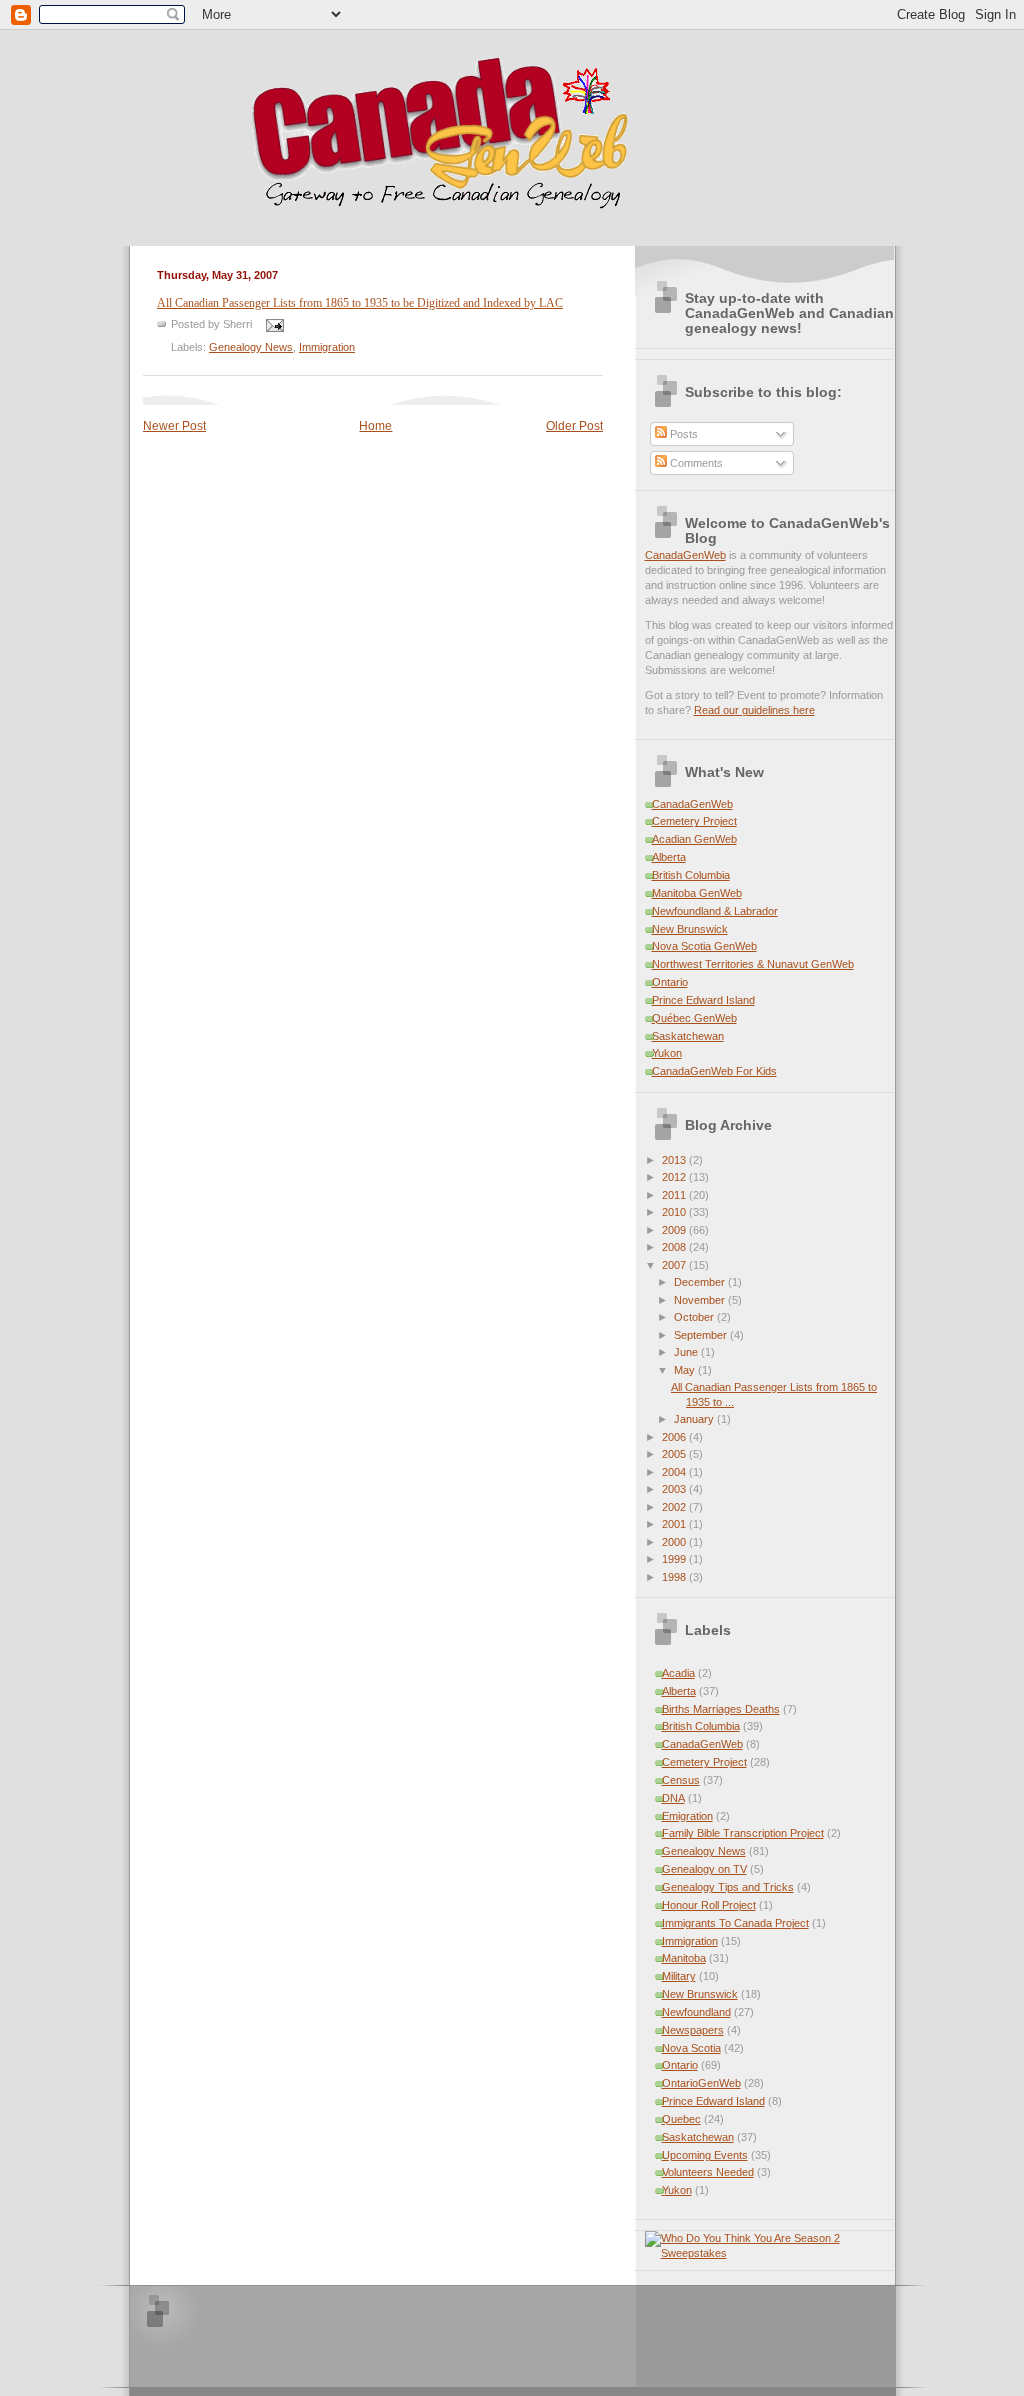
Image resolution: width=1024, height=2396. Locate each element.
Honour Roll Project (709, 1905)
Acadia (678, 1673)
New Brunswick (690, 929)
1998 (675, 1577)
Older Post (574, 426)
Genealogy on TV (704, 1869)
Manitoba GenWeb (697, 893)
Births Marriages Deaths (721, 1709)
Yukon (667, 1053)
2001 (675, 1524)
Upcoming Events (705, 2155)
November (701, 1300)
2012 (675, 1177)
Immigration (327, 347)
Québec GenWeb (694, 1018)
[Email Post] (272, 324)
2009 (675, 1230)
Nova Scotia (691, 2048)
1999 (675, 1559)
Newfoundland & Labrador (715, 911)
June (687, 1352)
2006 (675, 1437)
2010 (675, 1212)
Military (679, 1976)
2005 (675, 1454)
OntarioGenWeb (701, 2083)
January (695, 1419)
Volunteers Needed (708, 2172)
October (695, 1317)
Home (375, 426)
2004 (675, 1472)
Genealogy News (251, 347)
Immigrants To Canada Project (735, 1923)
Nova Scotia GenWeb (704, 946)
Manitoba (684, 1958)
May (686, 1370)
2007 (675, 1265)
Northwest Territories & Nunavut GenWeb (753, 964)
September (702, 1335)
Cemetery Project (694, 821)
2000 (675, 1542)
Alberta (669, 857)
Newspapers (693, 2030)
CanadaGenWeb (685, 555)
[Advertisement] (418, 2335)
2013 (675, 1160)
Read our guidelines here (754, 710)
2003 (675, 1489)
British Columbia (691, 875)
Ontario (670, 982)
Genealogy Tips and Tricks (728, 1887)
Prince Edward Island (703, 1000)
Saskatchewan (688, 1036)
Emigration (687, 1816)
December (701, 1282)
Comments (695, 463)
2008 (675, 1247)
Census (681, 1780)
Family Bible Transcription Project (743, 1833)
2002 (675, 1507)
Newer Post (174, 426)
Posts (682, 434)
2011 (675, 1195)
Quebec (681, 2119)
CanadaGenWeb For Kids (714, 1071)
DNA (673, 1798)
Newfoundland (696, 2012)
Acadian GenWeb (694, 839)
